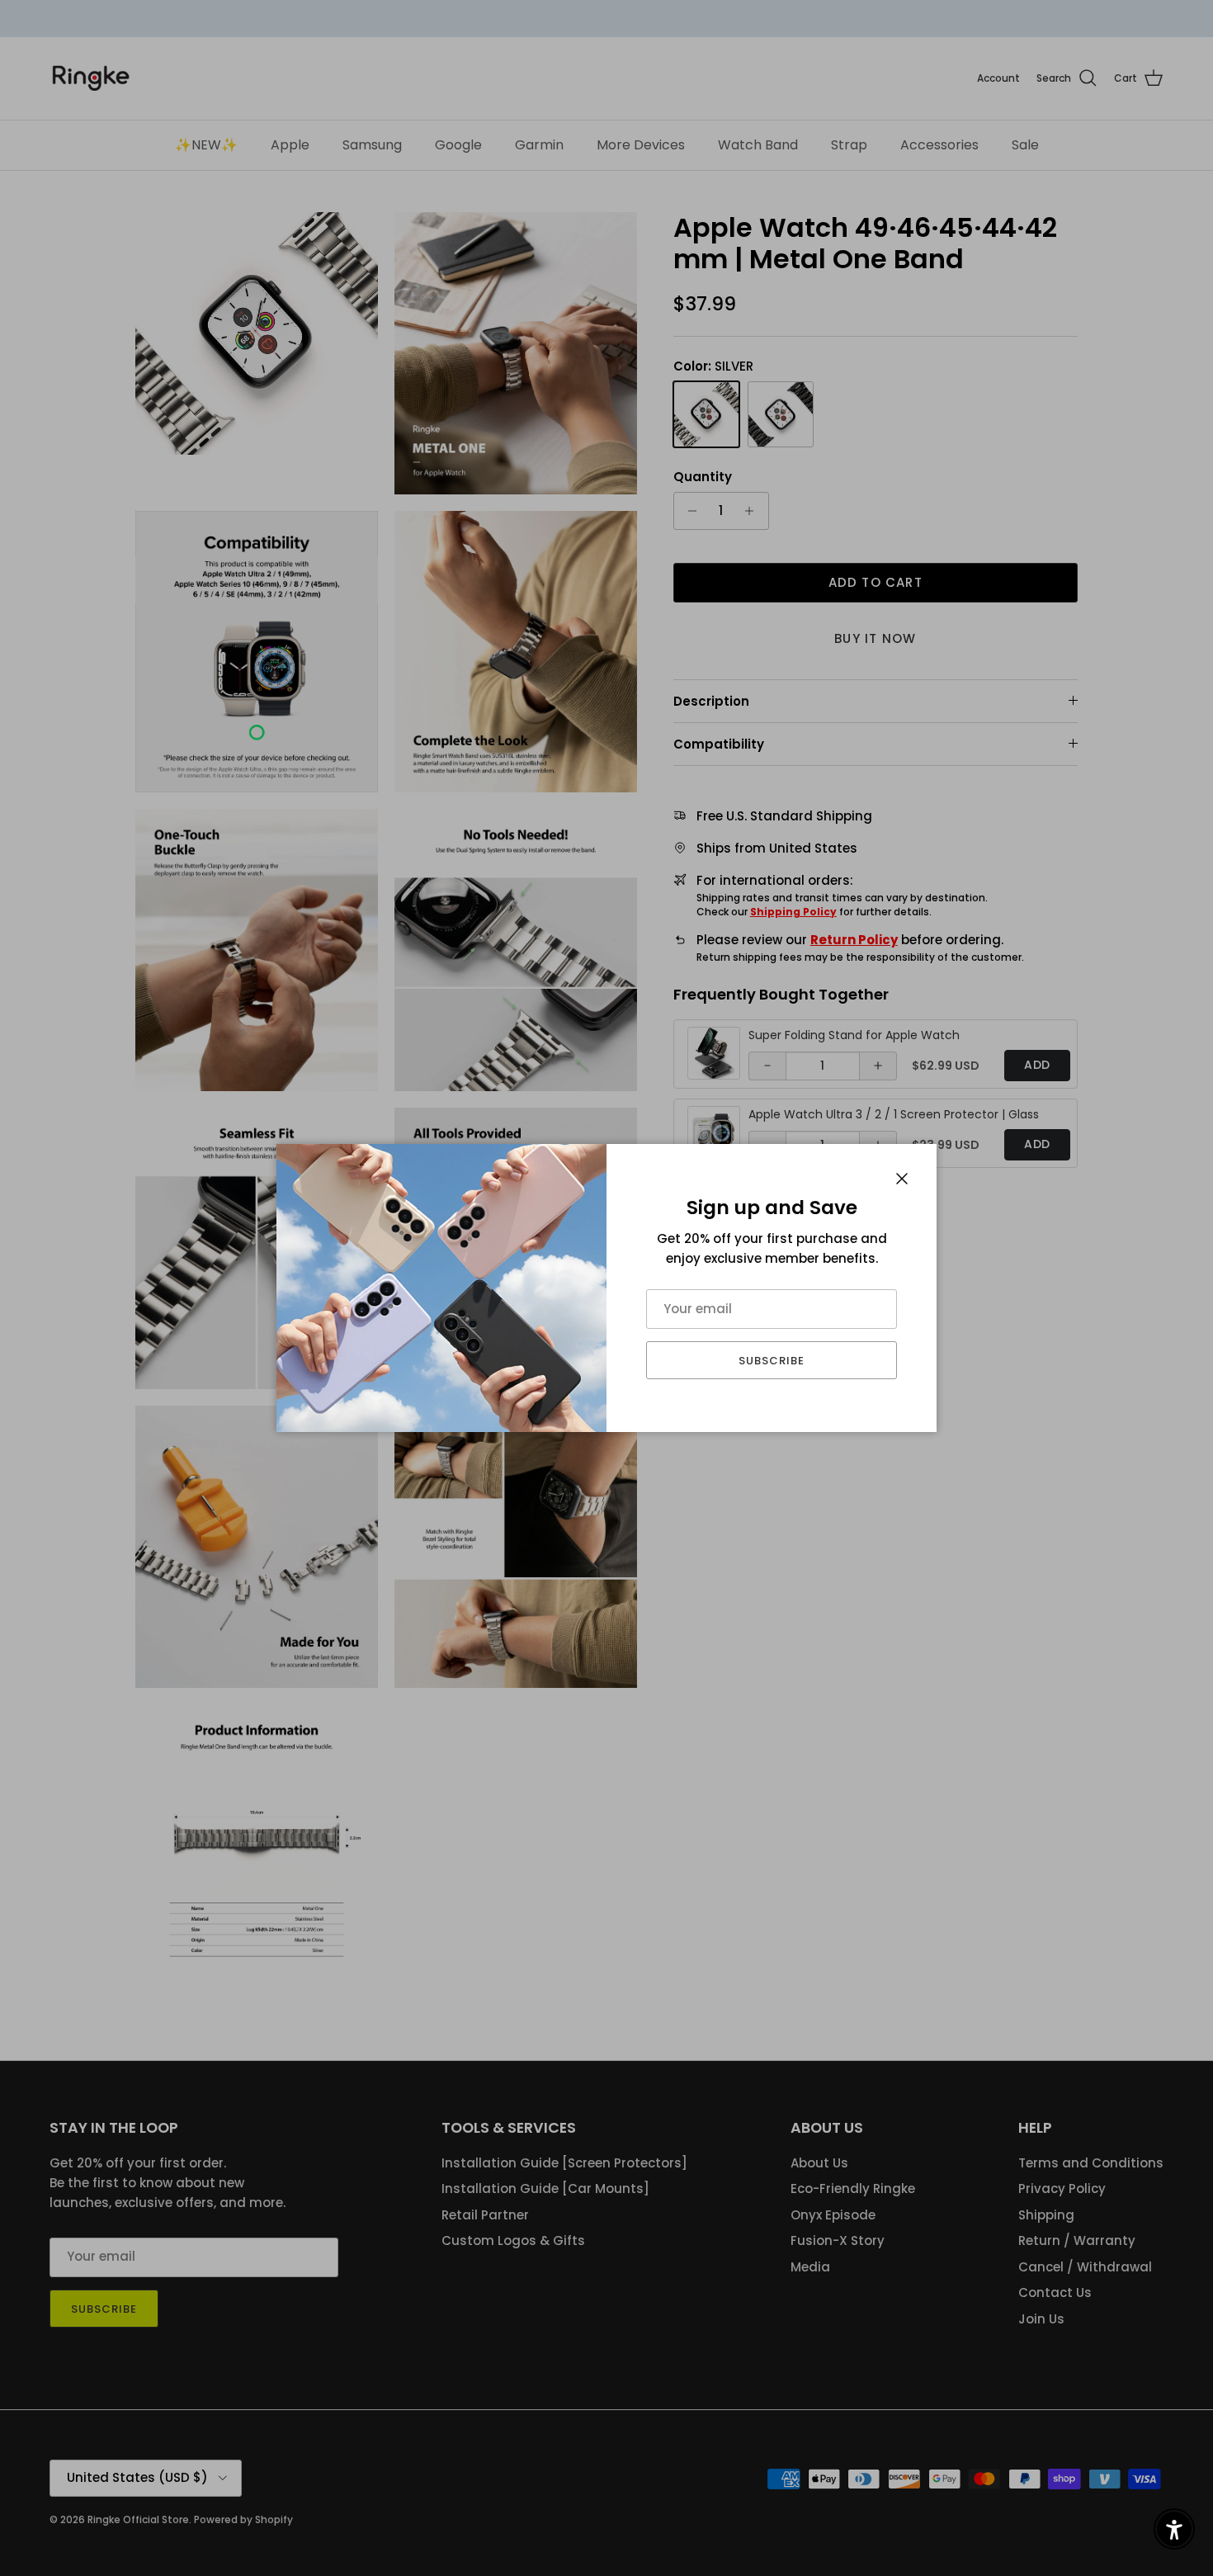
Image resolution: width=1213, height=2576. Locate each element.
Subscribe (772, 1361)
